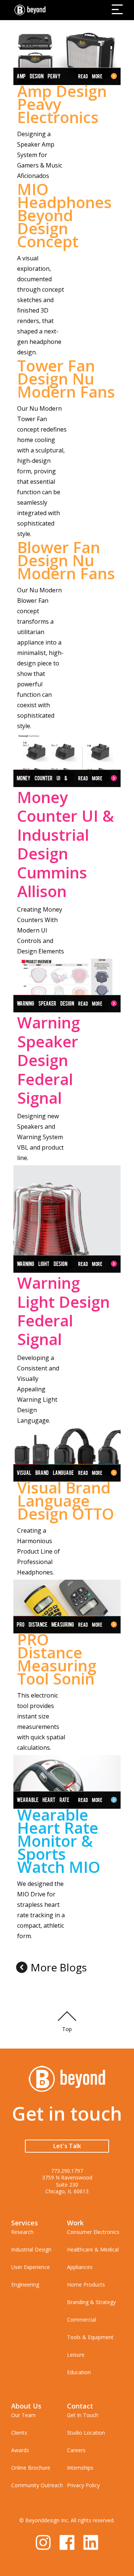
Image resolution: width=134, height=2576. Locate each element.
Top (67, 2029)
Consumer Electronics (93, 2232)
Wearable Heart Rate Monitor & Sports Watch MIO (59, 1841)
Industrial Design (31, 2249)
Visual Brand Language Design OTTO (66, 1500)
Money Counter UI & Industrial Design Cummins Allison (66, 844)
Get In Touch (83, 2415)
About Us (26, 2406)
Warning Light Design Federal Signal (63, 1311)
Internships (80, 2468)
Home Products (86, 2284)
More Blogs (59, 1967)
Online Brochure (31, 2468)
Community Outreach (37, 2485)
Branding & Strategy (91, 2302)
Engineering (25, 2284)
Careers (76, 2450)
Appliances (80, 2267)
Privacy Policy (83, 2485)
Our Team (23, 2415)
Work (75, 2223)
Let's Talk (67, 2146)
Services (25, 2223)
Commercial (82, 2320)
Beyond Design (32, 10)
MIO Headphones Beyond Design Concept (64, 215)
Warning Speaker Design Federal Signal (49, 1060)
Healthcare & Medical (93, 2249)
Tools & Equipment (90, 2337)
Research (22, 2232)
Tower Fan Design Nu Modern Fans (66, 378)
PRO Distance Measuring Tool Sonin (57, 1659)
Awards (20, 2450)
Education (79, 2372)
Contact (80, 2406)
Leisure (76, 2355)
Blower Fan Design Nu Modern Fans (66, 560)
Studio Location (86, 2433)
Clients (19, 2433)
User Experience (31, 2267)
